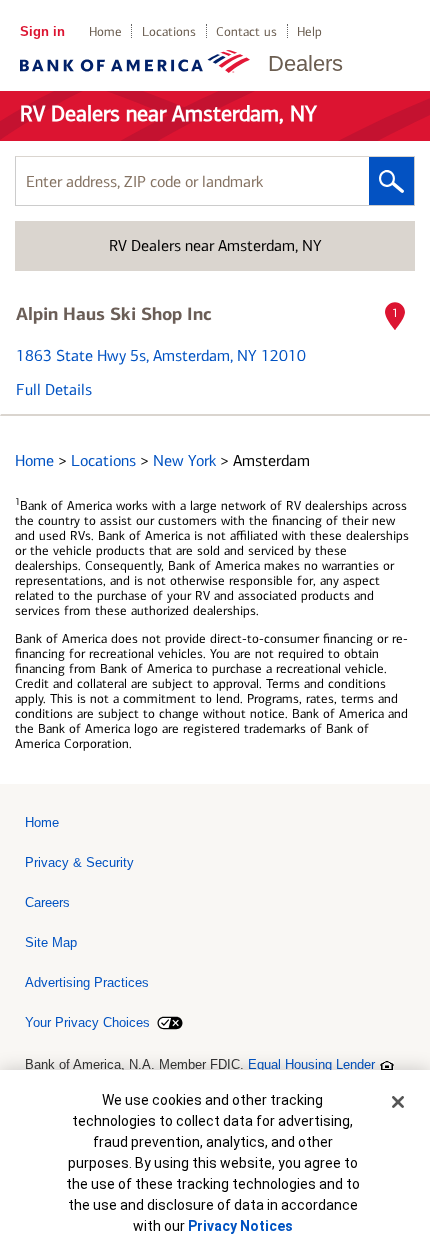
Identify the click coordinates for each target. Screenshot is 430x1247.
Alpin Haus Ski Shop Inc (114, 314)
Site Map (51, 942)
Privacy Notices (240, 1226)
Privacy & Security (79, 862)
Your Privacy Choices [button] (87, 1022)
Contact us (246, 31)
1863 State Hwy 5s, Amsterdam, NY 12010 (161, 355)
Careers (47, 902)
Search (391, 181)
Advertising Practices (87, 982)
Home (105, 31)
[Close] (398, 1102)
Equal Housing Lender (311, 1064)
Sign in (42, 31)
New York (186, 460)
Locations (169, 31)
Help (309, 31)
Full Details (54, 389)
